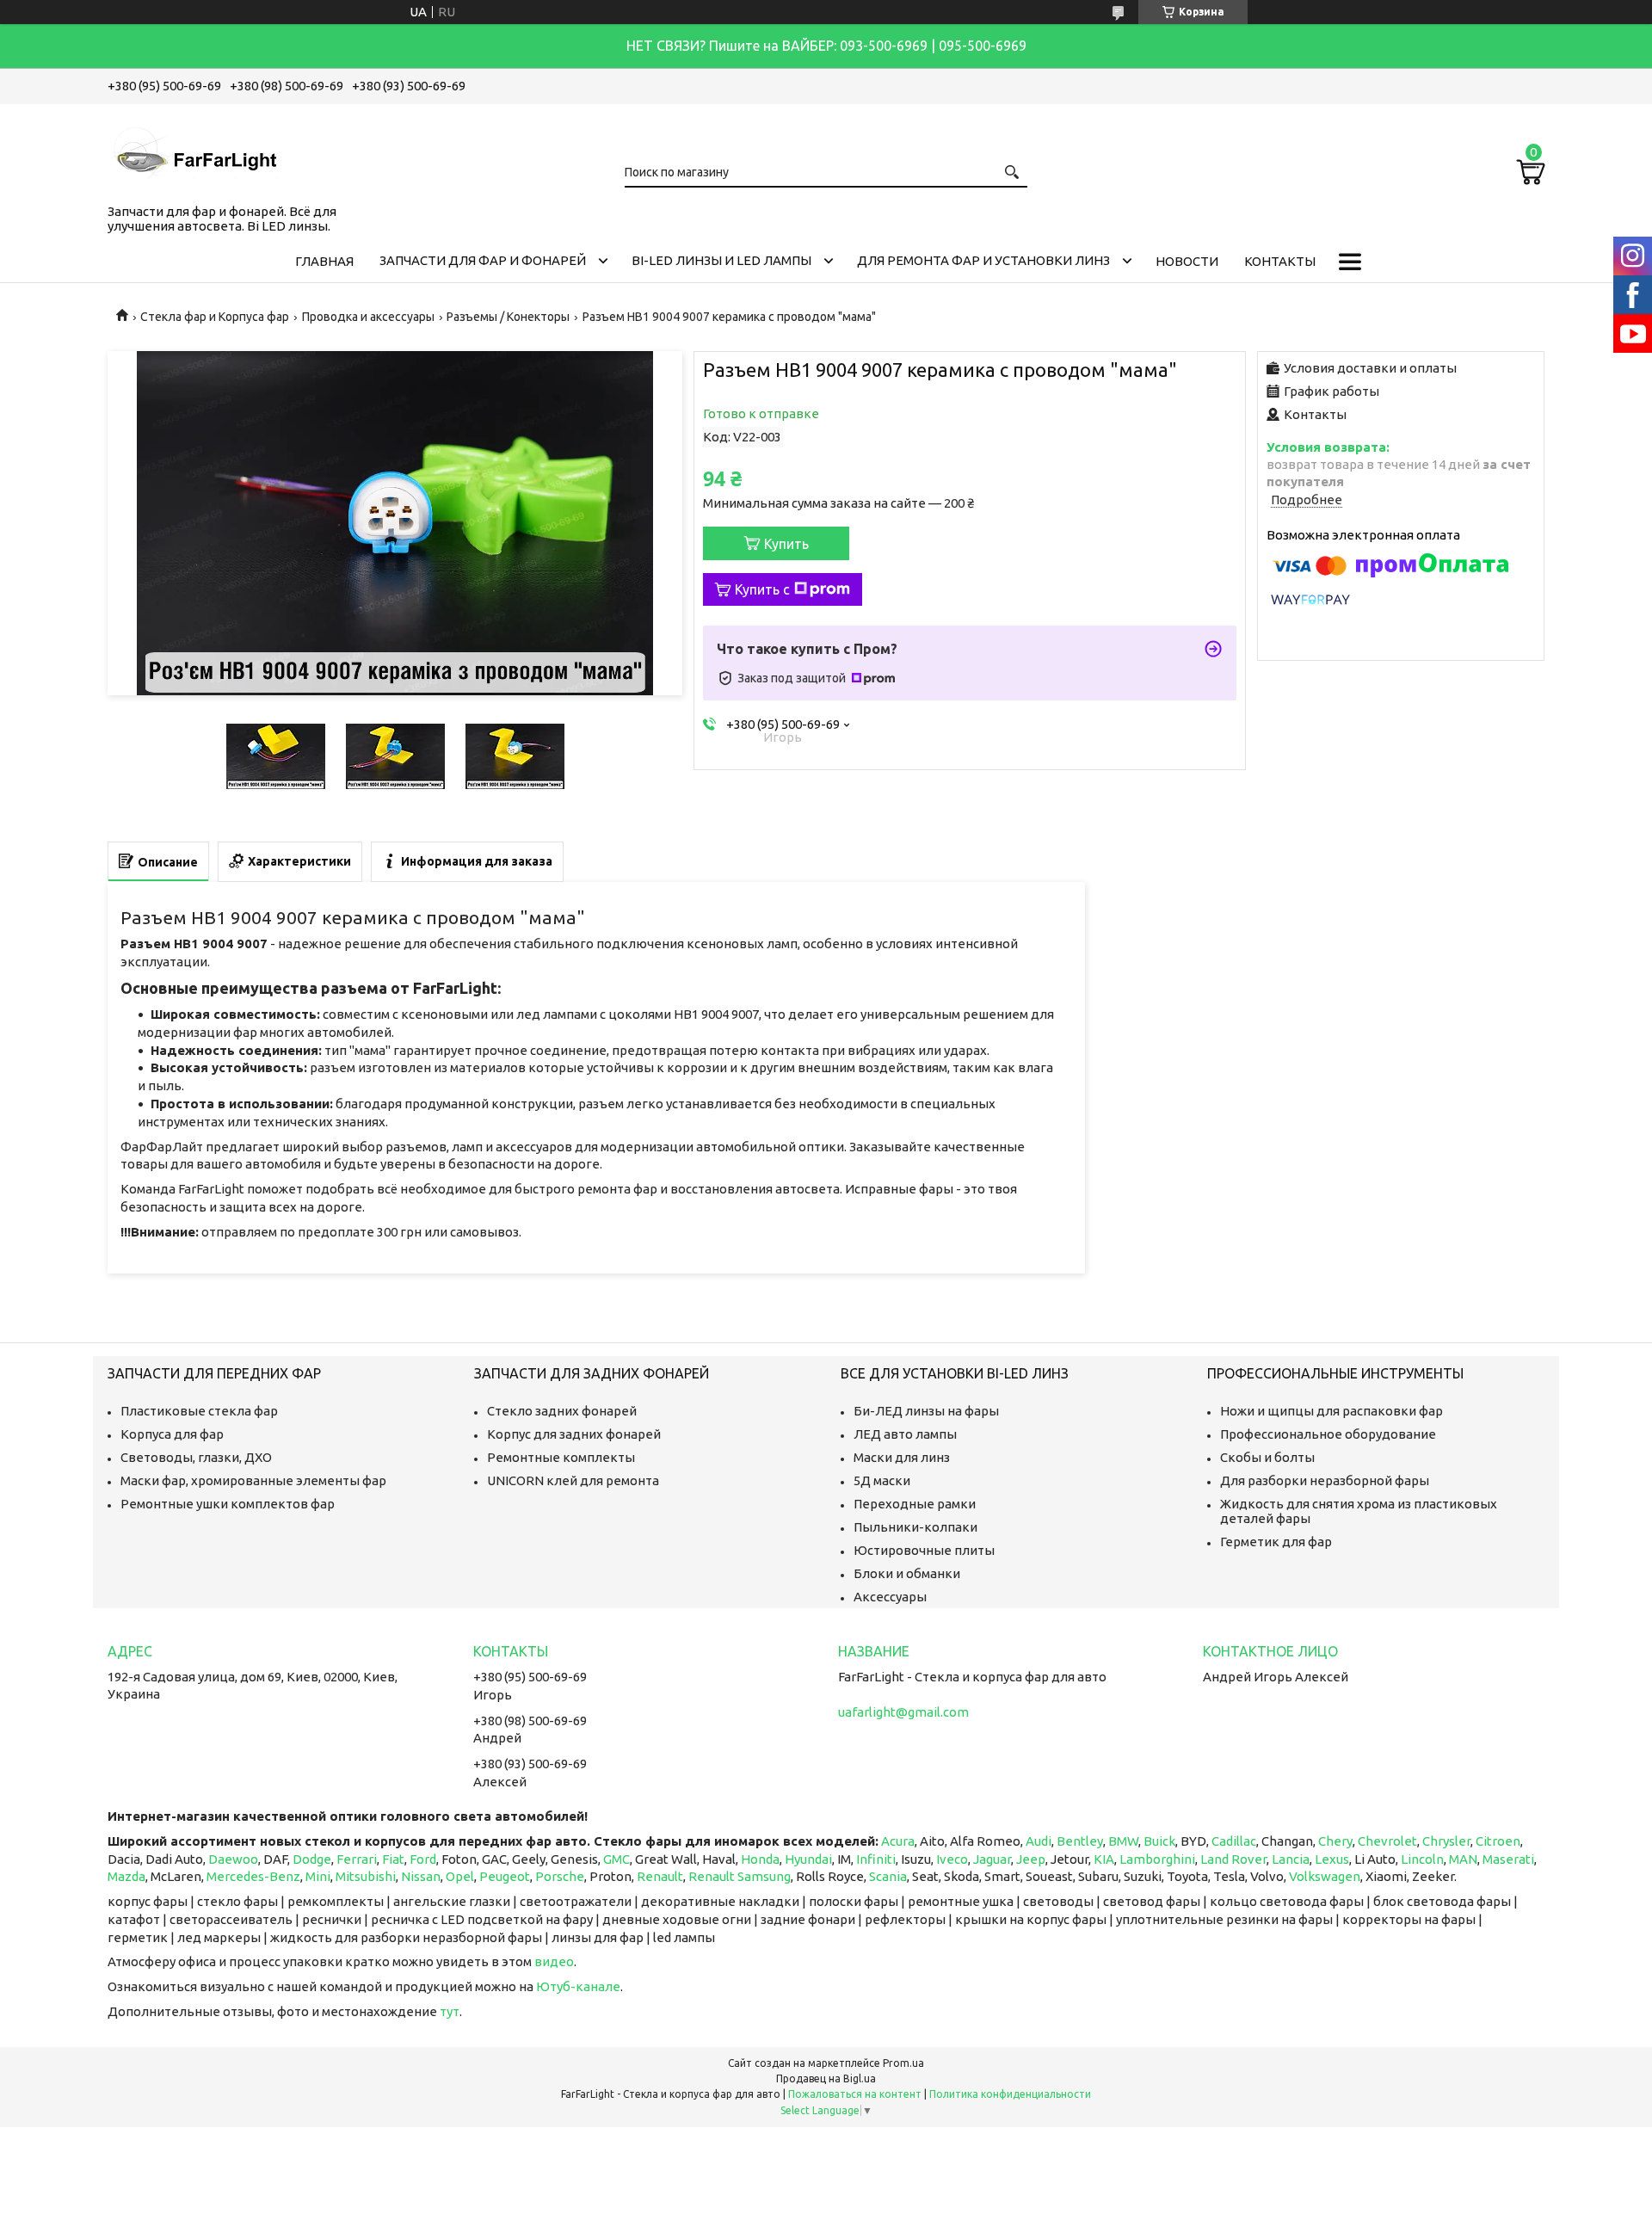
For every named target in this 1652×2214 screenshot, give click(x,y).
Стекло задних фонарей (562, 1411)
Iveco (952, 1859)
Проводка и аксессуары (368, 317)
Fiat (393, 1859)
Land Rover (1233, 1859)
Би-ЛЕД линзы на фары (926, 1411)
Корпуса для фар (172, 1434)
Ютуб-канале (578, 1986)
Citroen (1498, 1841)
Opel (460, 1876)
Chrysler (1446, 1841)
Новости (1187, 261)
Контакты (1280, 261)
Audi (1039, 1841)
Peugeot (505, 1876)
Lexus (1332, 1859)
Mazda (126, 1876)
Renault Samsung (740, 1876)
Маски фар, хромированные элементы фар (253, 1480)
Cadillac (1234, 1841)
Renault (660, 1876)
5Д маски (882, 1480)
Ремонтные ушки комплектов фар (228, 1504)
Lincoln (1422, 1859)
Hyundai (808, 1859)
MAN (1463, 1859)
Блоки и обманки (907, 1573)
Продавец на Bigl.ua (826, 2078)
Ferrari (357, 1859)
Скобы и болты (1267, 1457)
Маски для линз (902, 1457)
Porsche (560, 1876)
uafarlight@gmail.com (903, 1712)
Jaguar (992, 1859)
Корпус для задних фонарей (574, 1434)
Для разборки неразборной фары (1325, 1480)
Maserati (1508, 1859)
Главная (324, 261)
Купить (786, 544)
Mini (318, 1876)
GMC (616, 1859)
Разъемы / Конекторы (508, 317)
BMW (1123, 1841)
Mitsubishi (366, 1876)
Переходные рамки (915, 1504)
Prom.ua (903, 2063)
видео (554, 1961)
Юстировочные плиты (924, 1550)
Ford (423, 1859)
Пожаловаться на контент (855, 2094)
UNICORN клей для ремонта (573, 1480)
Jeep (1031, 1859)
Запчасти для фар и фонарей (483, 260)
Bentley (1080, 1841)
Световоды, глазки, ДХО (196, 1457)
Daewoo (233, 1859)
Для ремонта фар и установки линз (983, 260)
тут (450, 2011)
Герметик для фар (1276, 1542)
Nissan (421, 1876)
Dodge (312, 1859)
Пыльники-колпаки (915, 1527)
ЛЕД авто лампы (905, 1434)
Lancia (1291, 1859)
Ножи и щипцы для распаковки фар (1331, 1411)
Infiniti (876, 1859)
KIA (1104, 1859)
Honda (760, 1859)
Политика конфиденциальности (1010, 2094)
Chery (1335, 1841)
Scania (888, 1876)
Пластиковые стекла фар (199, 1411)
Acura (898, 1841)
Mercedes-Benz (253, 1876)
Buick (1159, 1841)
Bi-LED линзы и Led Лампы (721, 260)
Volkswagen (1325, 1876)
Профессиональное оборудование (1328, 1434)
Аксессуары (890, 1597)
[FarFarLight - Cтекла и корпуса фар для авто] (194, 151)
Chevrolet (1387, 1841)
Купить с (762, 589)
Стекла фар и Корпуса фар (215, 317)
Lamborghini (1157, 1859)
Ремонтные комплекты (561, 1457)
